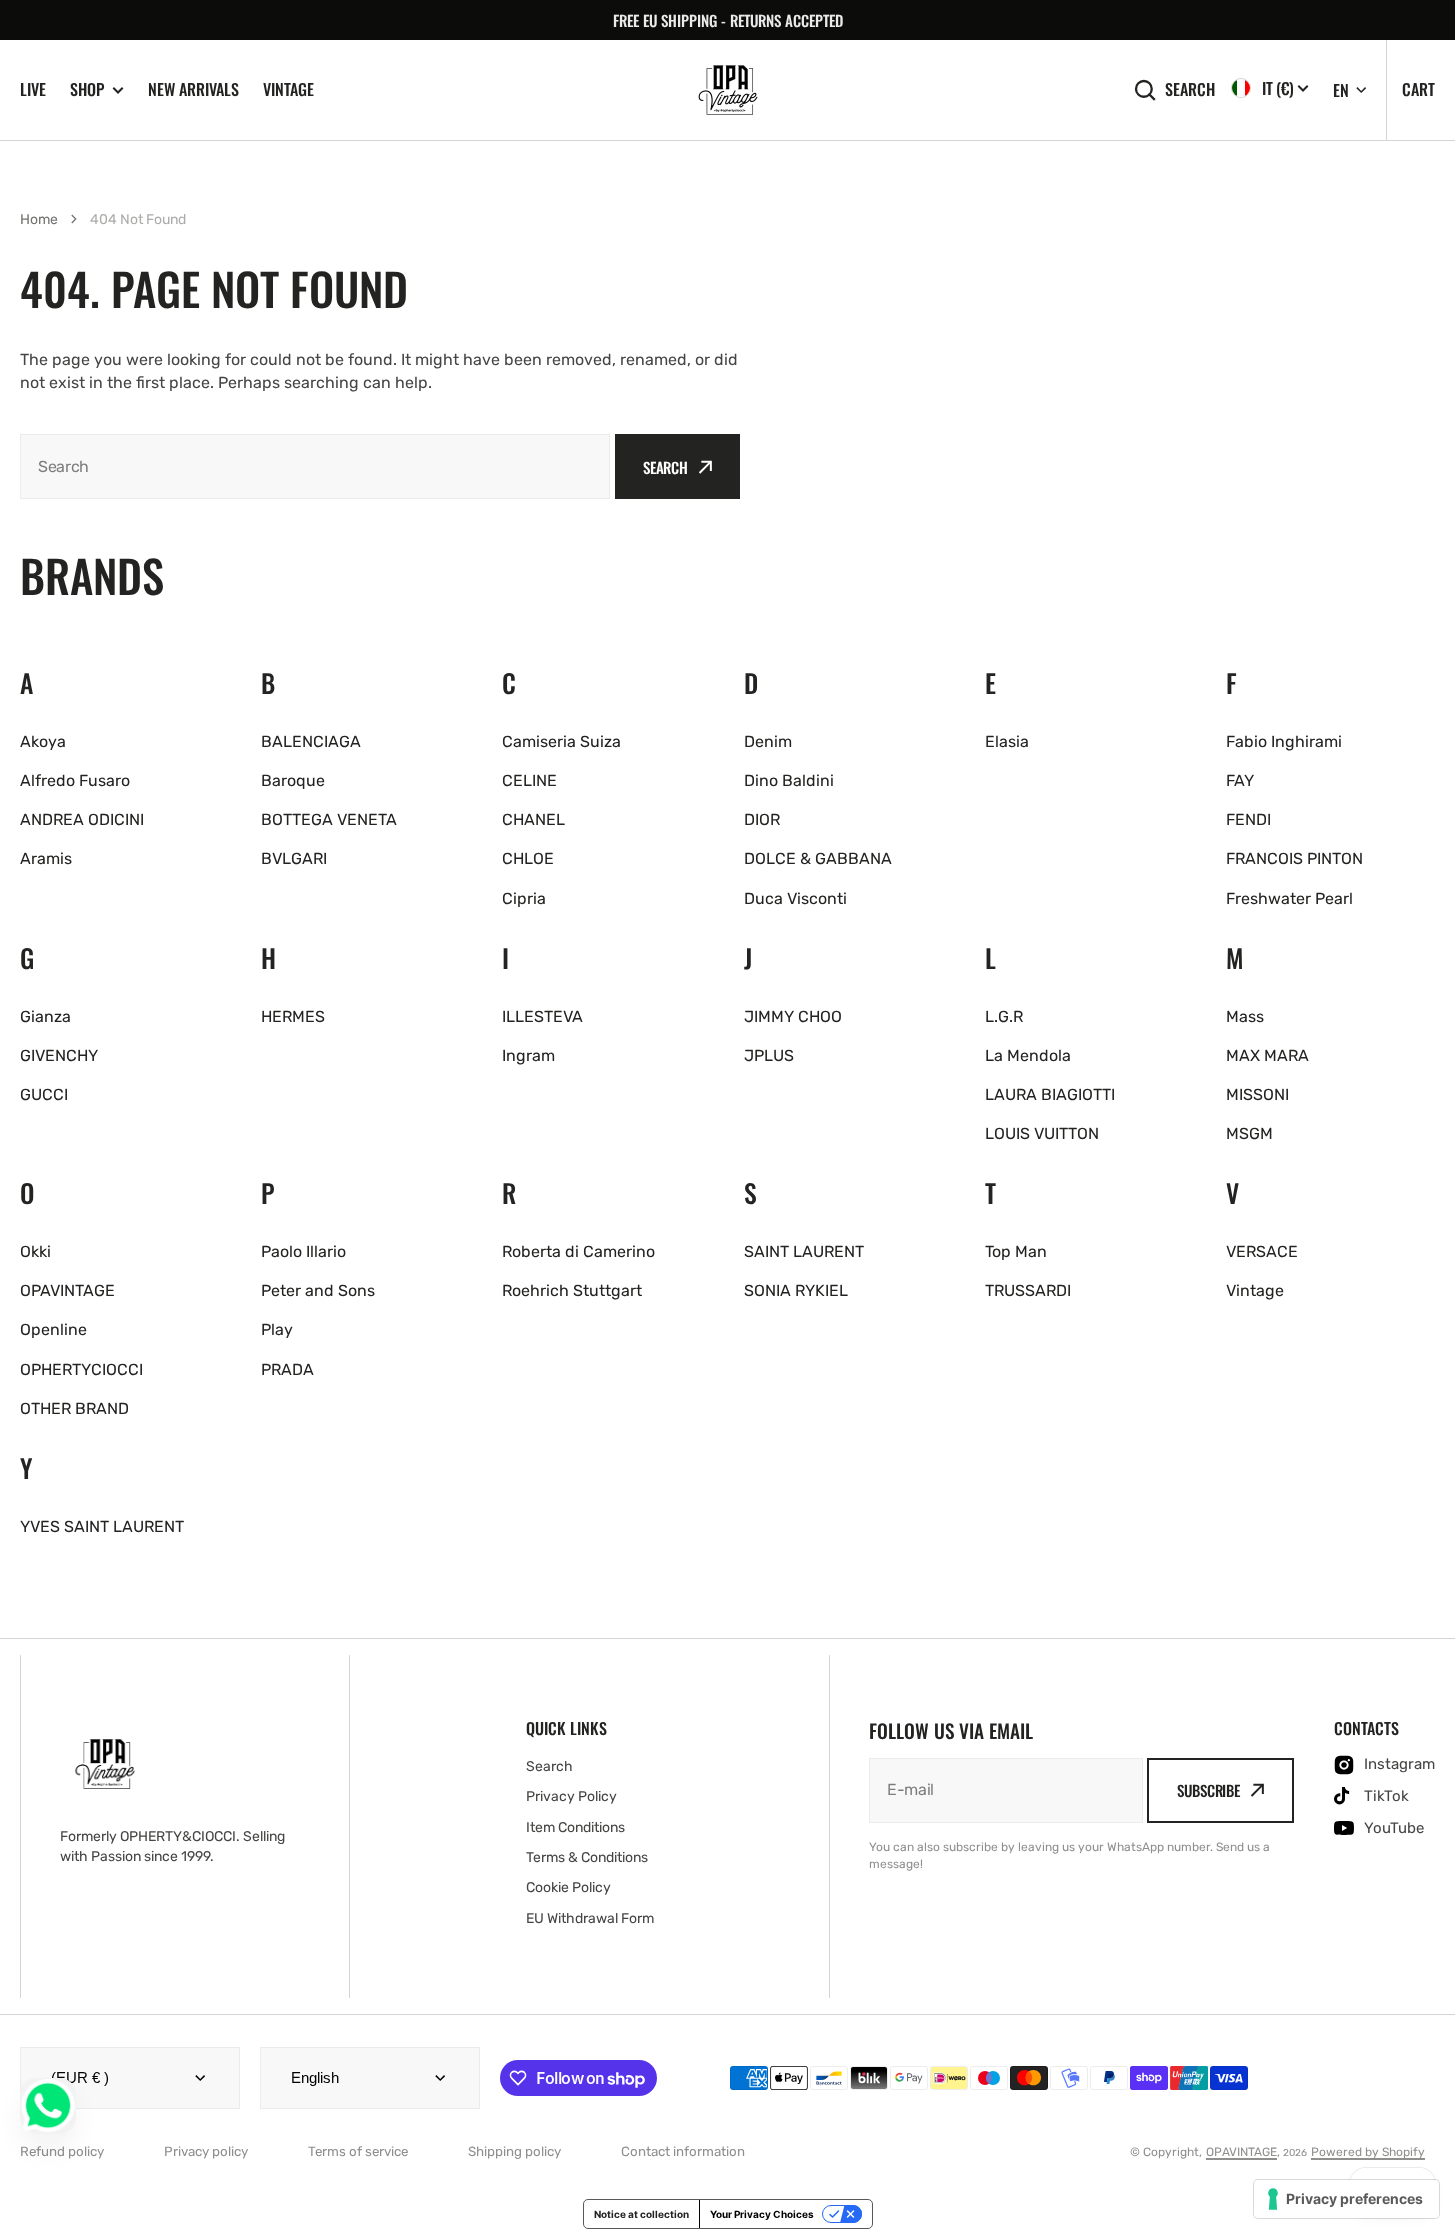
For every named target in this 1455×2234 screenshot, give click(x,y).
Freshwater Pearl (1289, 898)
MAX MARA (1267, 1055)
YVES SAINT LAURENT (102, 1526)
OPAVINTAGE (67, 1290)
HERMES (293, 1016)
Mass (1245, 1016)
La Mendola (1028, 1055)
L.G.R (1004, 1016)
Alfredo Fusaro (75, 780)
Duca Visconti (795, 898)
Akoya (43, 741)
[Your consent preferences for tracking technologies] (1346, 2199)
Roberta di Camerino (578, 1251)
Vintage (288, 89)
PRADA (287, 1369)
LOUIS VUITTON (1042, 1133)
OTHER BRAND (74, 1408)
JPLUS (769, 1055)
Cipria (524, 898)
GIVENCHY (59, 1055)
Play (277, 1329)
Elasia (1007, 741)
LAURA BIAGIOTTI (1050, 1094)
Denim (768, 741)
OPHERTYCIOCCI (81, 1369)
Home (39, 219)
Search (1190, 89)
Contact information (683, 2151)
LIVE (33, 89)
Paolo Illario (303, 1251)
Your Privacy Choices (762, 2214)
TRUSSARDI (1028, 1290)
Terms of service (358, 2151)
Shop (87, 89)
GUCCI (44, 1094)
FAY (1240, 780)
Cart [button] (1418, 89)
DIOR (762, 819)
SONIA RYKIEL (796, 1290)
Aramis (46, 858)
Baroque (293, 780)
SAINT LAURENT (804, 1251)
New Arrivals (193, 89)
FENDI (1248, 819)
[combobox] (315, 466)
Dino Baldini (789, 780)
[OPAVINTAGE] (728, 90)
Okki (35, 1251)
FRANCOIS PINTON (1294, 858)
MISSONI (1257, 1094)
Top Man (1016, 1251)
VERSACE (1262, 1251)
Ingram (528, 1055)
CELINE (529, 780)
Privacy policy (206, 2151)
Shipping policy (514, 2151)
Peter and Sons (318, 1290)
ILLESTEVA (542, 1016)
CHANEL (533, 819)
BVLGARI (294, 858)
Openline (53, 1329)
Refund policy (62, 2151)
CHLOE (528, 858)
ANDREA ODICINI (82, 819)
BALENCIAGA (311, 741)
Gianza (45, 1016)
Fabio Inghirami (1284, 741)
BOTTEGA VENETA (329, 819)
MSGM (1249, 1133)
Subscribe (1208, 1790)
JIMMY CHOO (793, 1016)
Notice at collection (641, 2214)
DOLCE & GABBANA (818, 858)
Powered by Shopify (1368, 2152)
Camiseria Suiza (561, 741)
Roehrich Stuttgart (572, 1290)
